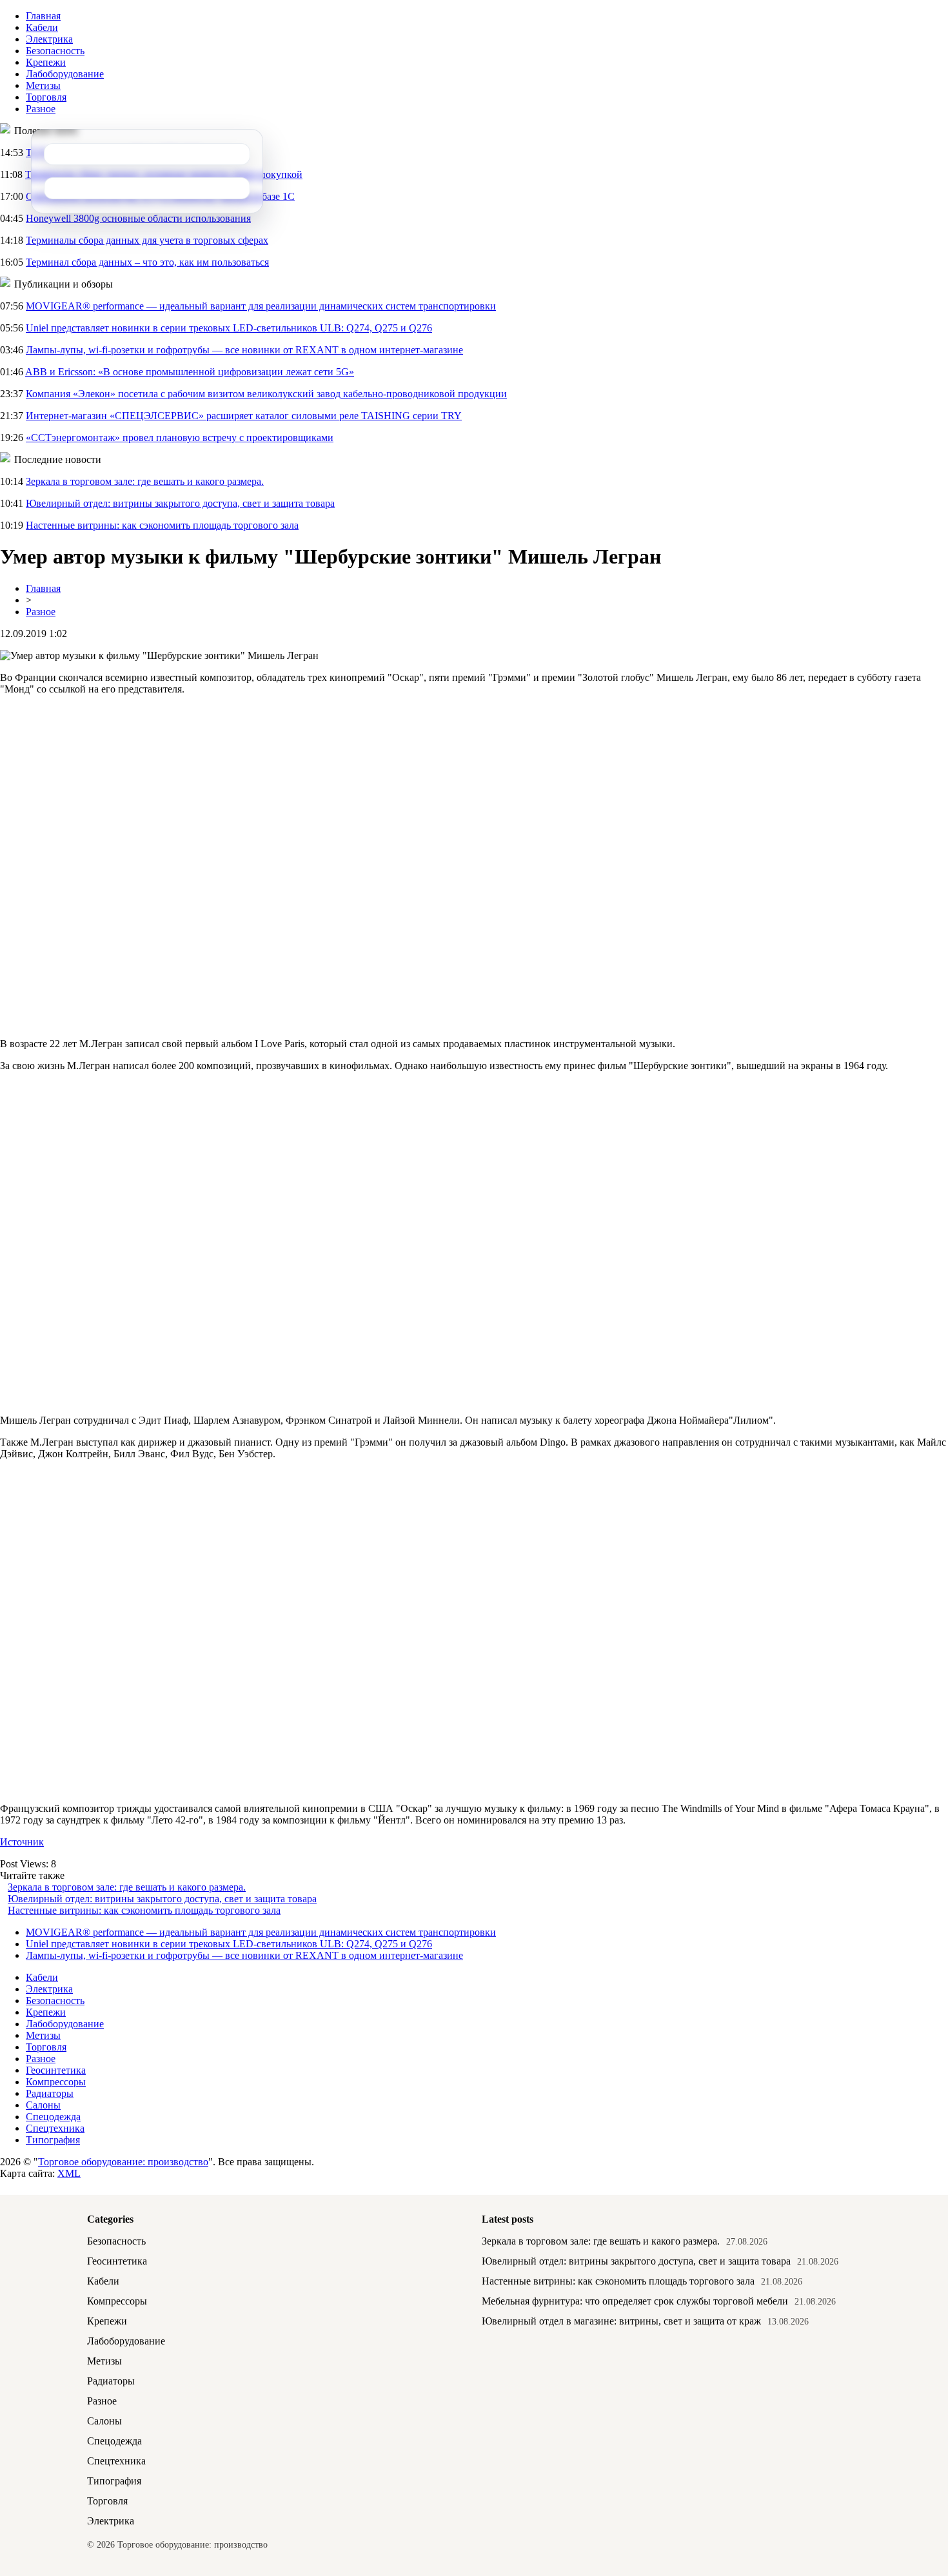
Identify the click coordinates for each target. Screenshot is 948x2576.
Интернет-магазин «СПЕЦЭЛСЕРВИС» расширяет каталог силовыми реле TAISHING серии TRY (244, 416)
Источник (22, 1842)
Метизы (43, 85)
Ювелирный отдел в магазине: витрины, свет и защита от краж (621, 2321)
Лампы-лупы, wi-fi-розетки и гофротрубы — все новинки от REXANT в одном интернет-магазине (244, 350)
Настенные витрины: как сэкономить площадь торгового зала (162, 525)
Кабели (42, 27)
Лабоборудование (65, 74)
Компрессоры (56, 2082)
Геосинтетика (56, 2070)
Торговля (46, 97)
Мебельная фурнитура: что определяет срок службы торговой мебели (635, 2301)
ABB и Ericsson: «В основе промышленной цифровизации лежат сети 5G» (190, 372)
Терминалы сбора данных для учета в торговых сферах (147, 240)
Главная (43, 16)
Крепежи (46, 62)
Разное (41, 109)
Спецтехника (55, 2128)
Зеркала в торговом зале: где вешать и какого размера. (145, 481)
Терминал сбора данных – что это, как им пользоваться (147, 262)
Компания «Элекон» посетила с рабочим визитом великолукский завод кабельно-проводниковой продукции (266, 394)
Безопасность (55, 51)
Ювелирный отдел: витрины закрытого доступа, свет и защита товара (180, 503)
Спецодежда (53, 2117)
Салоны (43, 2105)
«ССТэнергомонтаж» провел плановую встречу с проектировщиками (180, 438)
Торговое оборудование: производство (123, 2162)
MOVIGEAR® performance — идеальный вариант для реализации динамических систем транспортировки (261, 306)
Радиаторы (50, 2093)
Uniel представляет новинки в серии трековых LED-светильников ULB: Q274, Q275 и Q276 (229, 328)
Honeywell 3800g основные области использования (138, 218)
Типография (53, 2140)
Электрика (49, 39)
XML (69, 2173)
